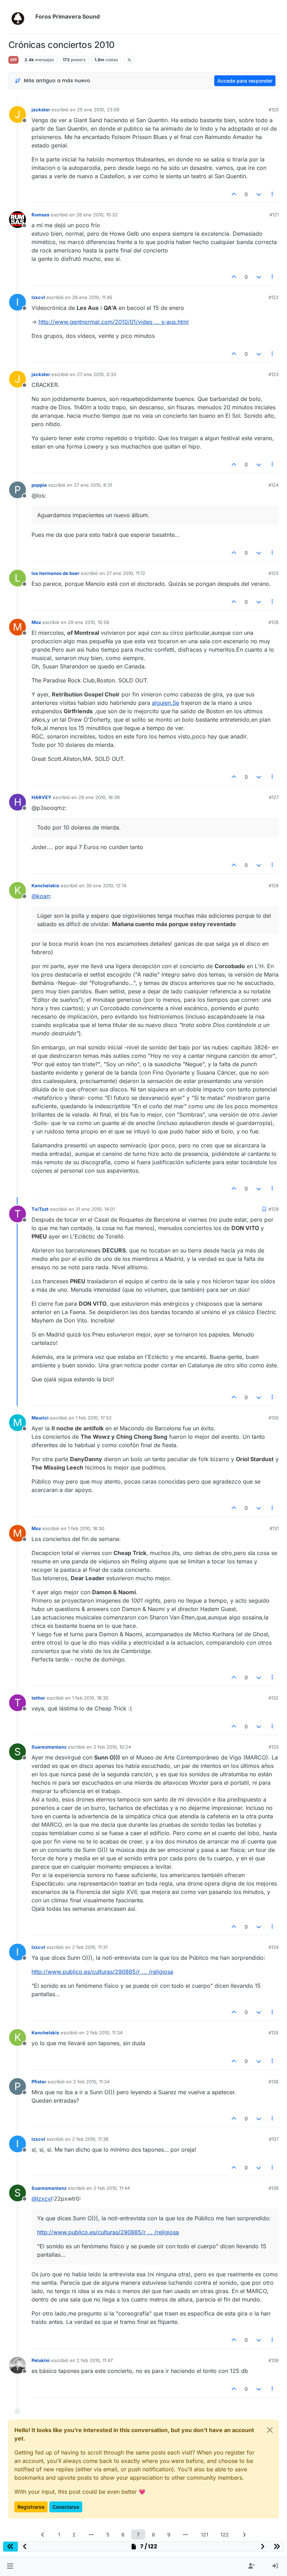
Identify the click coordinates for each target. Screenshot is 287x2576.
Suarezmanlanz (49, 1747)
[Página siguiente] (244, 2535)
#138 (274, 2188)
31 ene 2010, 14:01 (95, 1209)
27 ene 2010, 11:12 (126, 573)
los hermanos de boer (55, 573)
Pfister (39, 2082)
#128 (274, 886)
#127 (274, 797)
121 (205, 2535)
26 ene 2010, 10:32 (97, 215)
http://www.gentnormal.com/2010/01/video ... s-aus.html (114, 322)
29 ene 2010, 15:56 (89, 622)
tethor (38, 1698)
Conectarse (66, 2507)
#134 (274, 1947)
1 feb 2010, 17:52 (94, 1418)
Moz (36, 622)
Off (13, 60)
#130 (274, 1418)
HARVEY (41, 797)
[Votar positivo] (234, 194)
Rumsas (40, 215)
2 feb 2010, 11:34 (104, 2033)
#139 (274, 2360)
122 (225, 2535)
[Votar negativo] (259, 194)
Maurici (40, 1418)
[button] (10, 2566)
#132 (274, 1698)
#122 (274, 297)
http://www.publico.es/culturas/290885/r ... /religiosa (102, 1972)
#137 (274, 2139)
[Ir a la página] (91, 2535)
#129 (274, 1209)
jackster (41, 110)
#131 (274, 1528)
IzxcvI (38, 297)
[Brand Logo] (20, 17)
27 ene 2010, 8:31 (93, 485)
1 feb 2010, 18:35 (90, 1698)
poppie (39, 485)
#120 (274, 110)
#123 (274, 374)
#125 (274, 573)
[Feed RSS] (129, 60)
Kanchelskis (45, 886)
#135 (274, 2033)
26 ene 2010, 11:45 (92, 297)
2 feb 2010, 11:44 (112, 2188)
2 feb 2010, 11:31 (90, 1947)
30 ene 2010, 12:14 (106, 886)
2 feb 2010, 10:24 (112, 1747)
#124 (274, 485)
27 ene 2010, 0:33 (97, 374)
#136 (274, 2082)
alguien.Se (166, 703)
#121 (274, 215)
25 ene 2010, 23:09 (98, 110)
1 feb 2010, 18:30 (86, 1528)
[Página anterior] (43, 2535)
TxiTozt (40, 1209)
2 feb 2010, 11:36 (90, 2139)
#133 (274, 1747)
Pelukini (41, 2360)
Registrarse (31, 2507)
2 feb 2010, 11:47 (95, 2360)
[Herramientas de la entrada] (273, 194)
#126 (274, 622)
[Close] (270, 2430)
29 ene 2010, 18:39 (99, 797)
